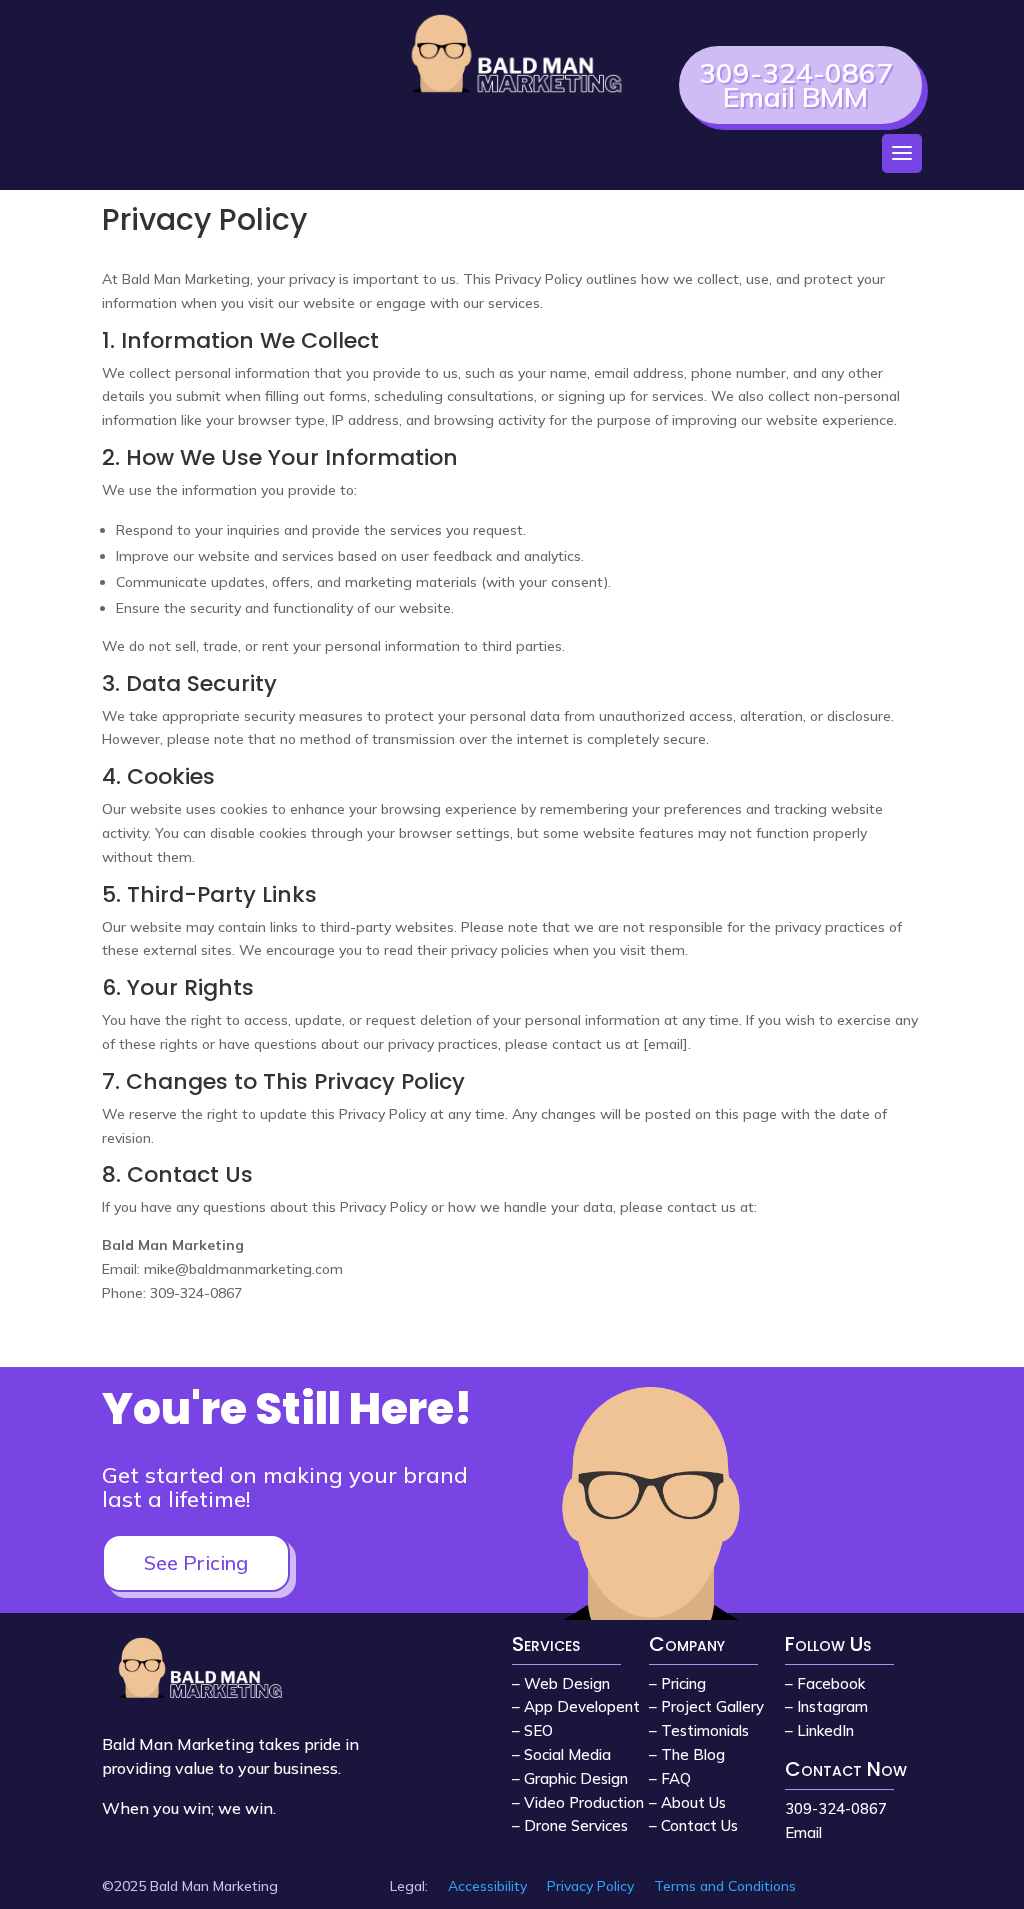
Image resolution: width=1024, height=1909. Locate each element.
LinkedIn (825, 1730)
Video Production (584, 1802)
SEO (538, 1730)
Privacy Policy (590, 1886)
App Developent (582, 1706)
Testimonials (705, 1730)
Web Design (567, 1683)
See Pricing (196, 1562)
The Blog (693, 1754)
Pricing (683, 1683)
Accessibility (487, 1886)
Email (803, 1832)
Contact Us (699, 1825)
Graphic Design (576, 1778)
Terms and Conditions (725, 1886)
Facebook (831, 1683)
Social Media (567, 1754)
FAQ (676, 1778)
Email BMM (795, 96)
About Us (693, 1802)
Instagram (832, 1706)
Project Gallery (712, 1706)
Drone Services (576, 1825)
